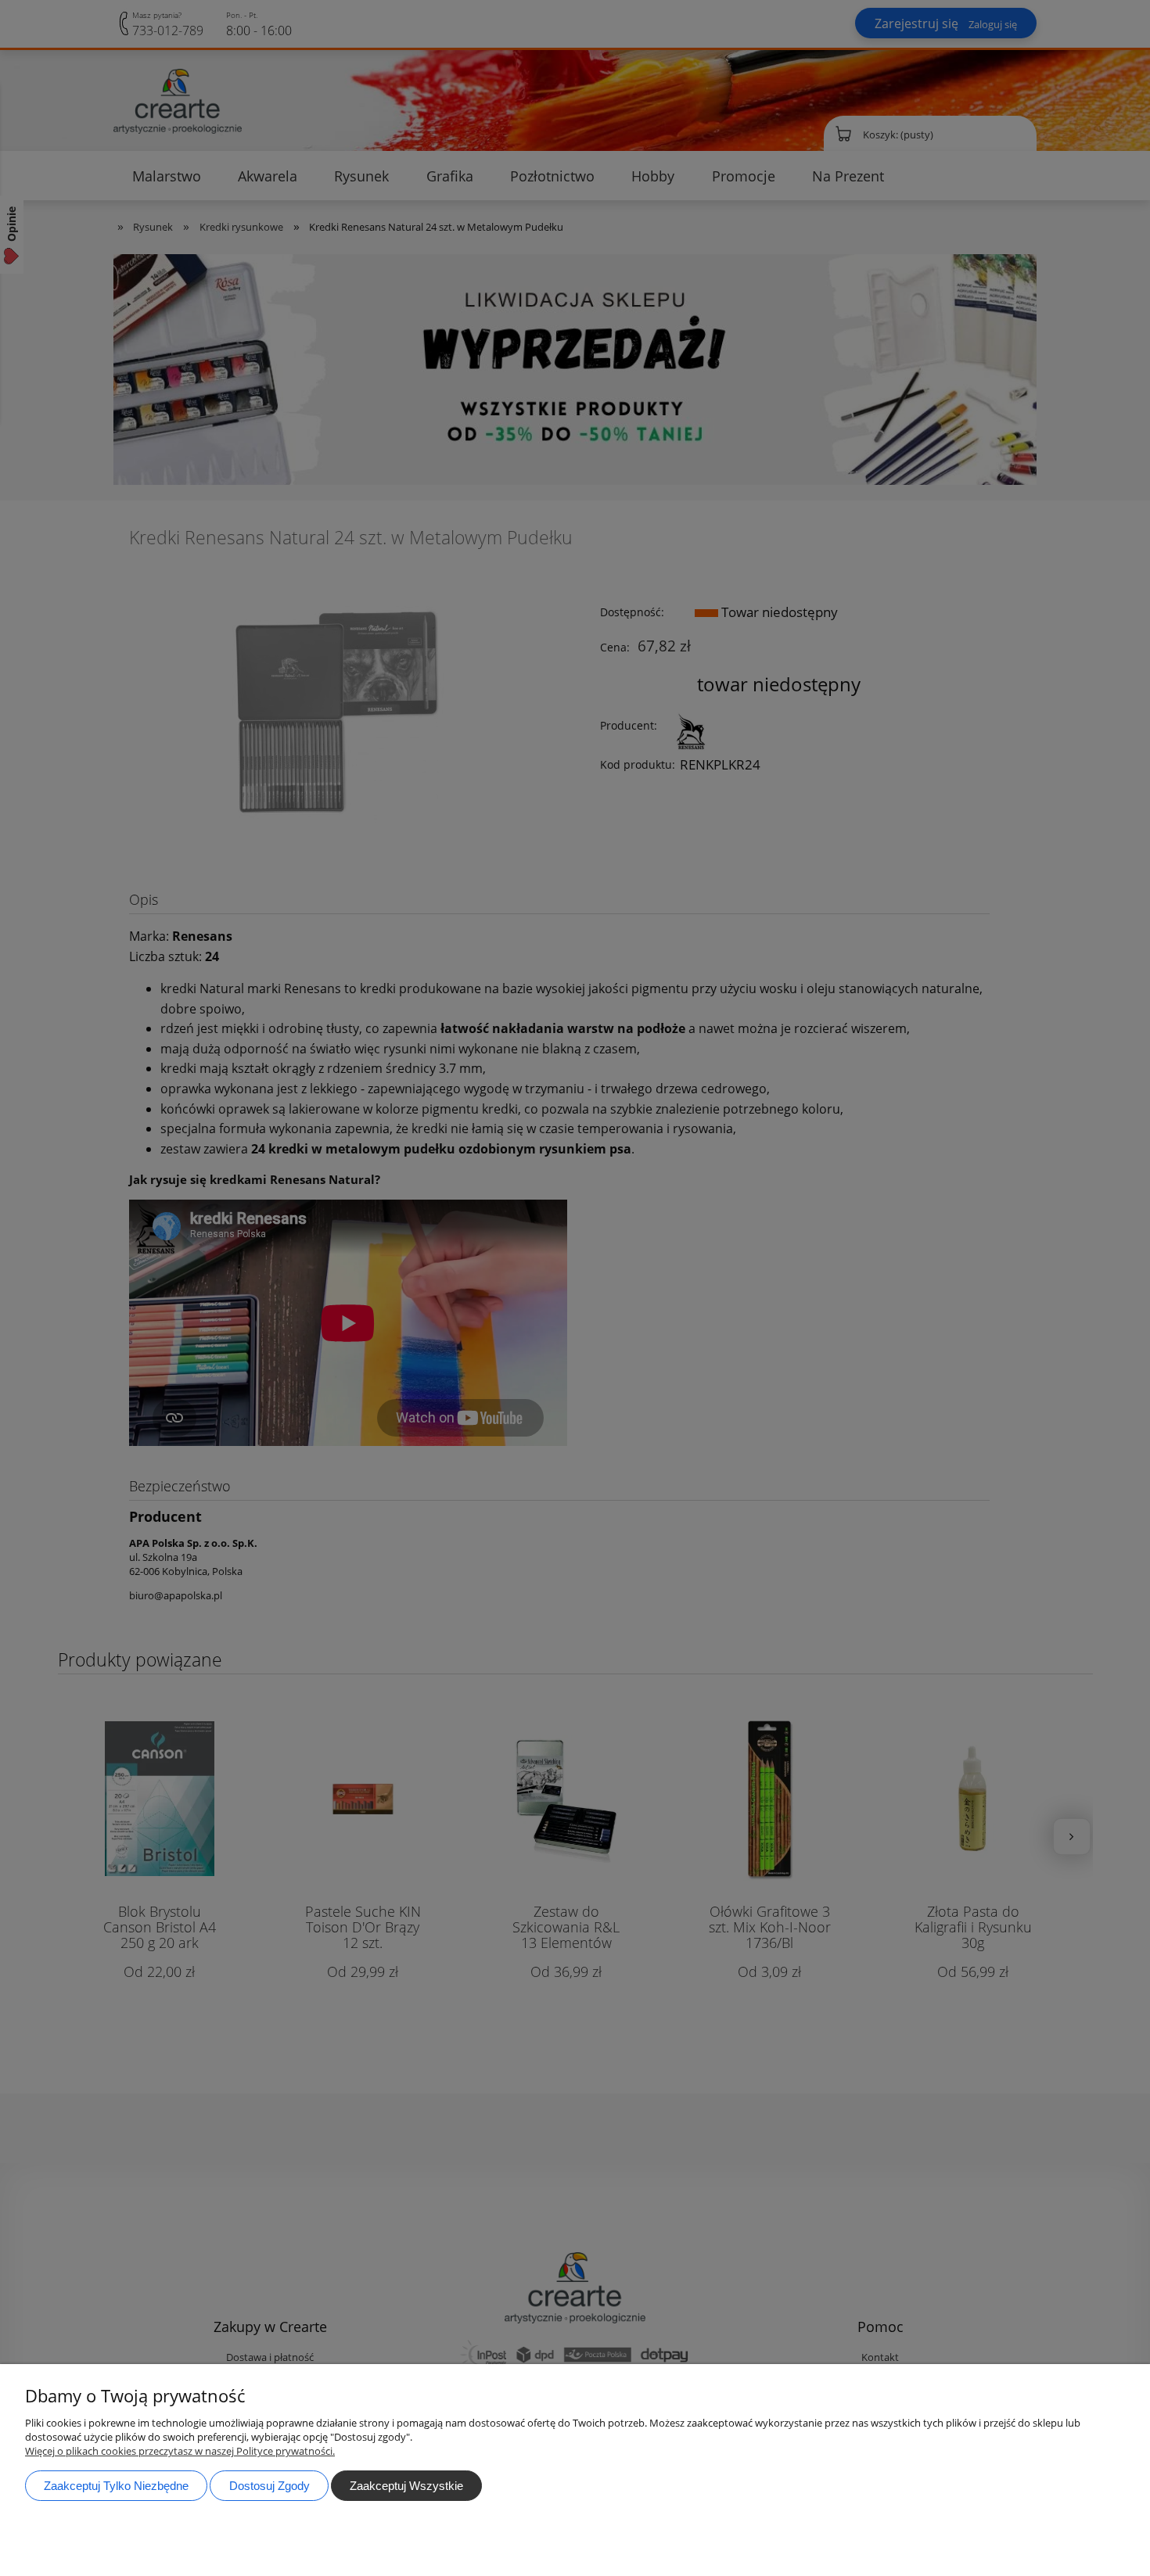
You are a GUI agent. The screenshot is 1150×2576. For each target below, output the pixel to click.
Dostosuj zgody (270, 2486)
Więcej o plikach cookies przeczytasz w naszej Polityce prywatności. (180, 2451)
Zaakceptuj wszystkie (406, 2486)
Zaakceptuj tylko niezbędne (116, 2486)
